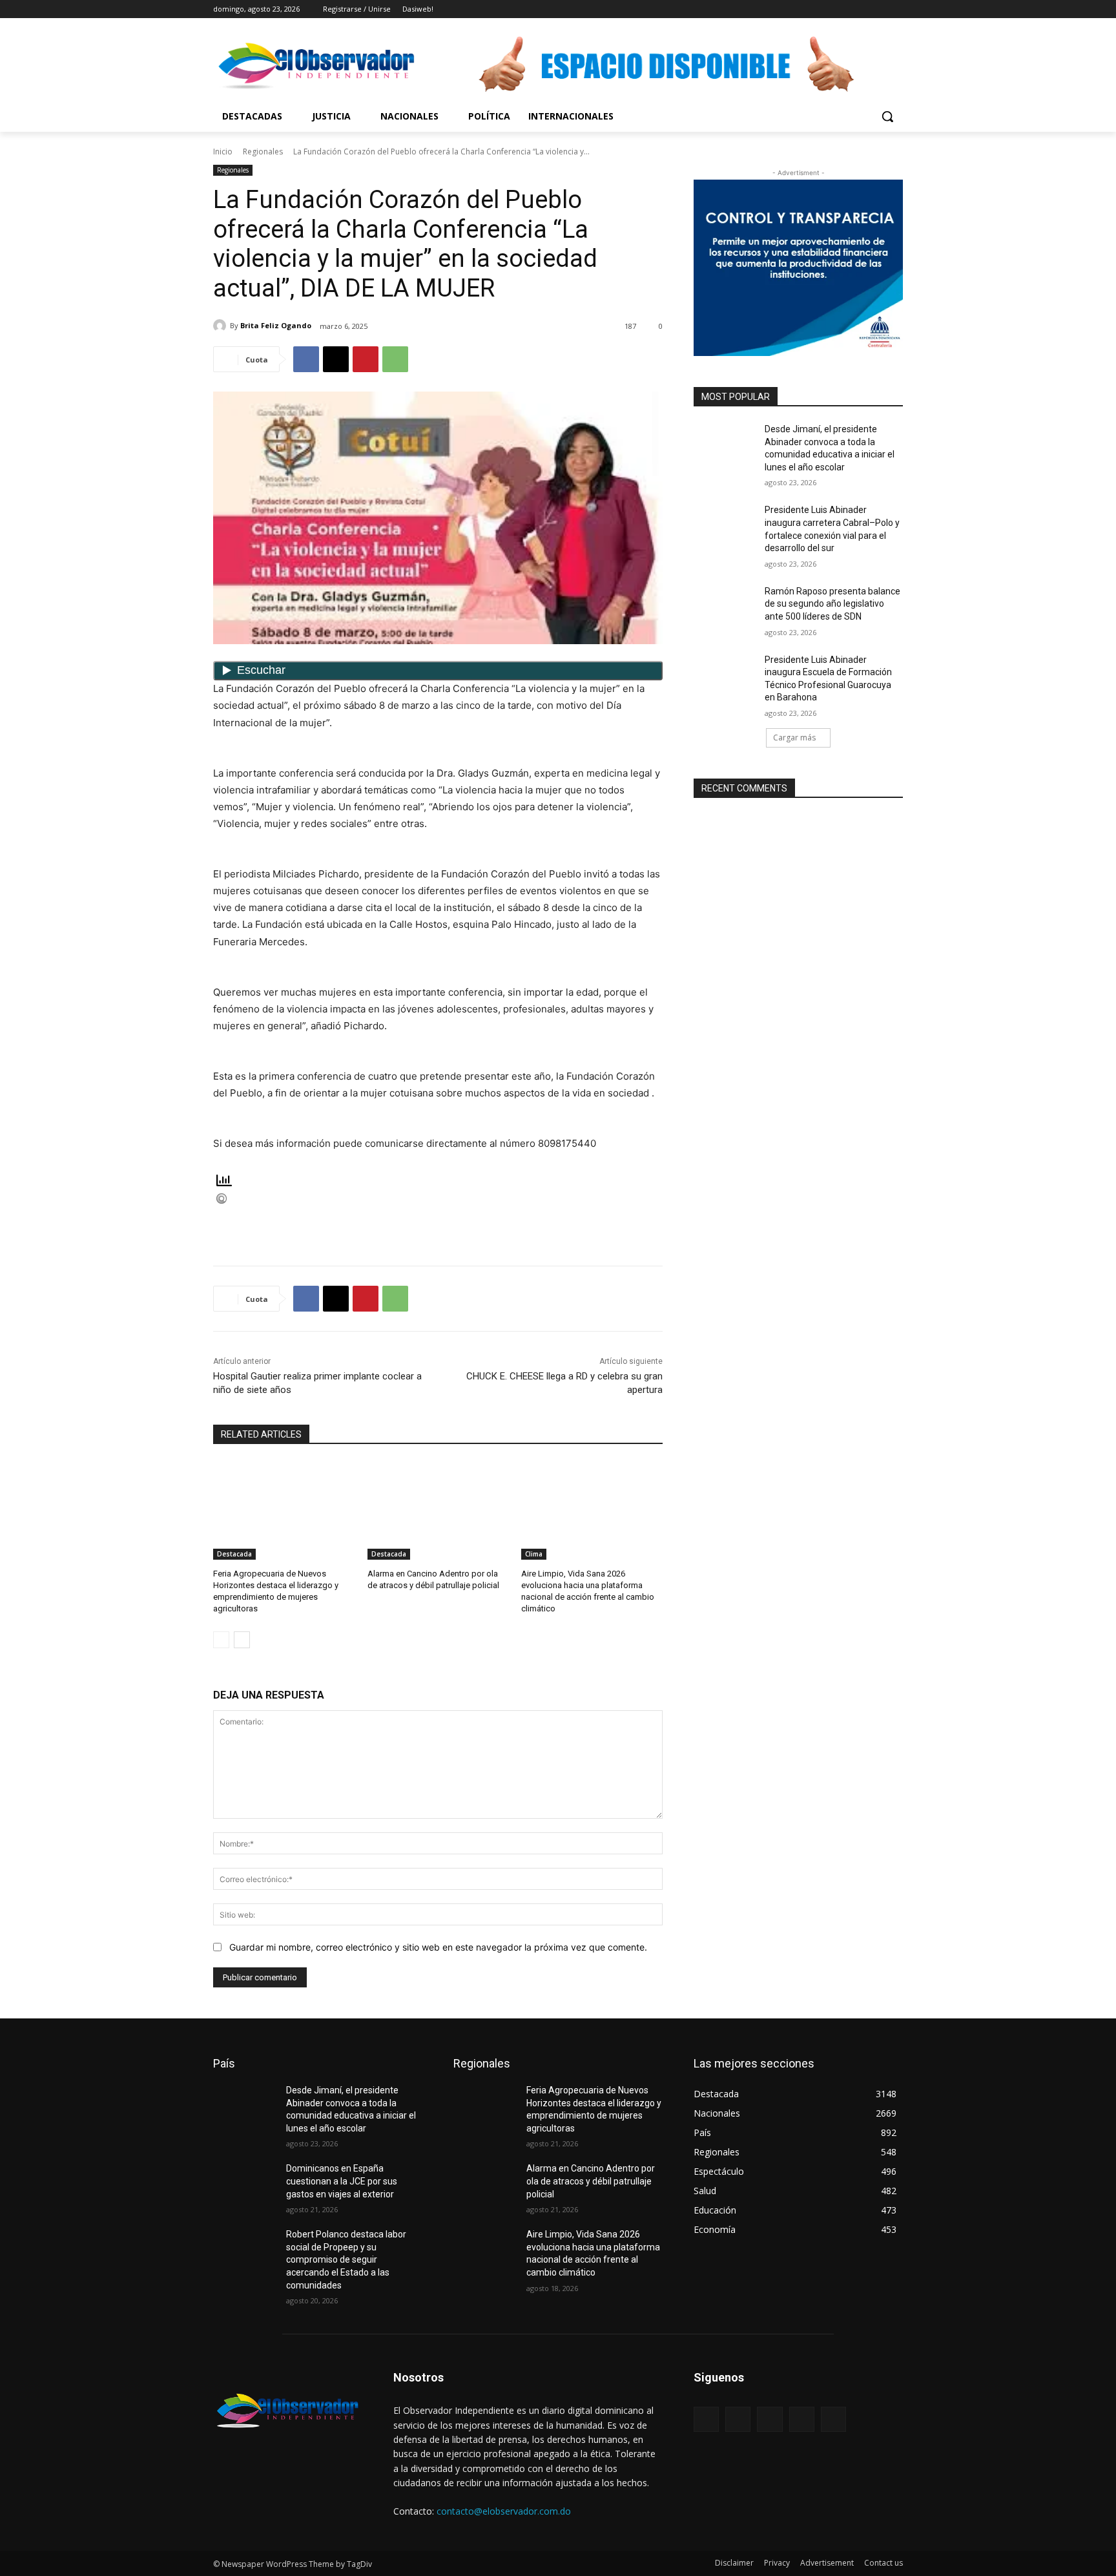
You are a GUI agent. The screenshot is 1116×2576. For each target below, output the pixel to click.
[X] (860, 9)
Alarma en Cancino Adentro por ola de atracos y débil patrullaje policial (591, 2181)
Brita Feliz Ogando (276, 325)
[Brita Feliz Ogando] (222, 326)
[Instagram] (842, 9)
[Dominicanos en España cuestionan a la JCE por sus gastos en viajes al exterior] (244, 2184)
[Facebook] (824, 9)
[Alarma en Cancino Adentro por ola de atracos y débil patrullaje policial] (438, 1510)
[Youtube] (895, 9)
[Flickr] (770, 2419)
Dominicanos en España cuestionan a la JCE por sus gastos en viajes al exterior (342, 2181)
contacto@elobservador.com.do (504, 2511)
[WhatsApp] (395, 359)
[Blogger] (706, 2419)
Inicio (223, 152)
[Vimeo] (877, 9)
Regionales (263, 152)
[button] (887, 116)
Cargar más (794, 738)
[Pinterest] (366, 359)
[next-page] (242, 1640)
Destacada (234, 1554)
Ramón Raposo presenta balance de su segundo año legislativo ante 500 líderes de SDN (832, 604)
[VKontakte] (833, 2419)
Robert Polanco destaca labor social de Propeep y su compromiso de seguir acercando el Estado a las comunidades (346, 2259)
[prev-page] (221, 1640)
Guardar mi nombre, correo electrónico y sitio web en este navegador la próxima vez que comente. (438, 1947)
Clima (534, 1554)
